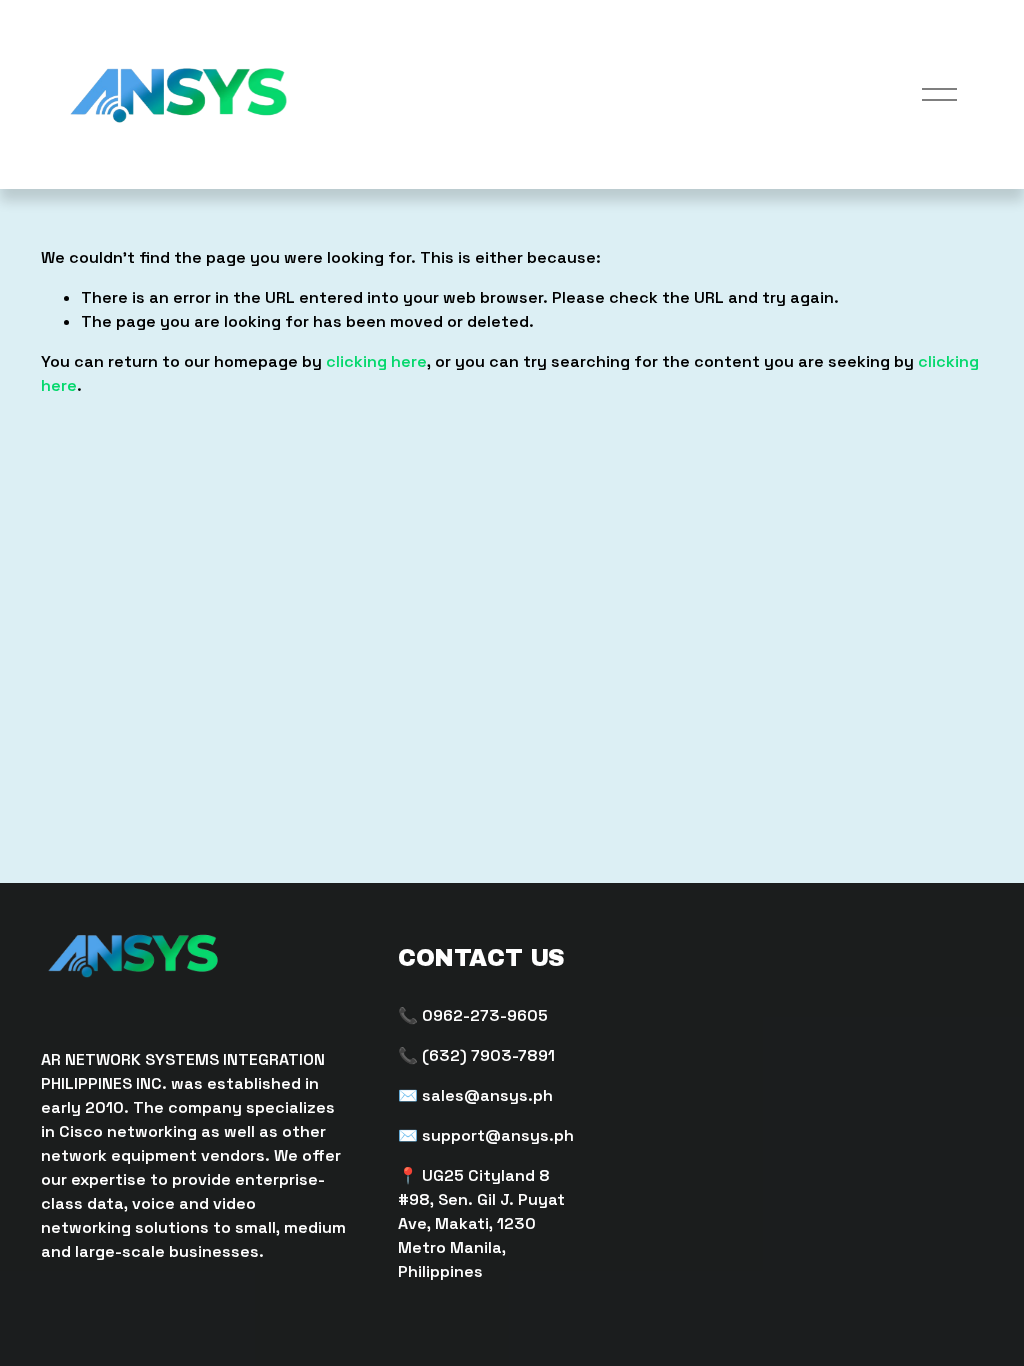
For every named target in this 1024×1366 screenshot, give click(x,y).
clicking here (376, 361)
